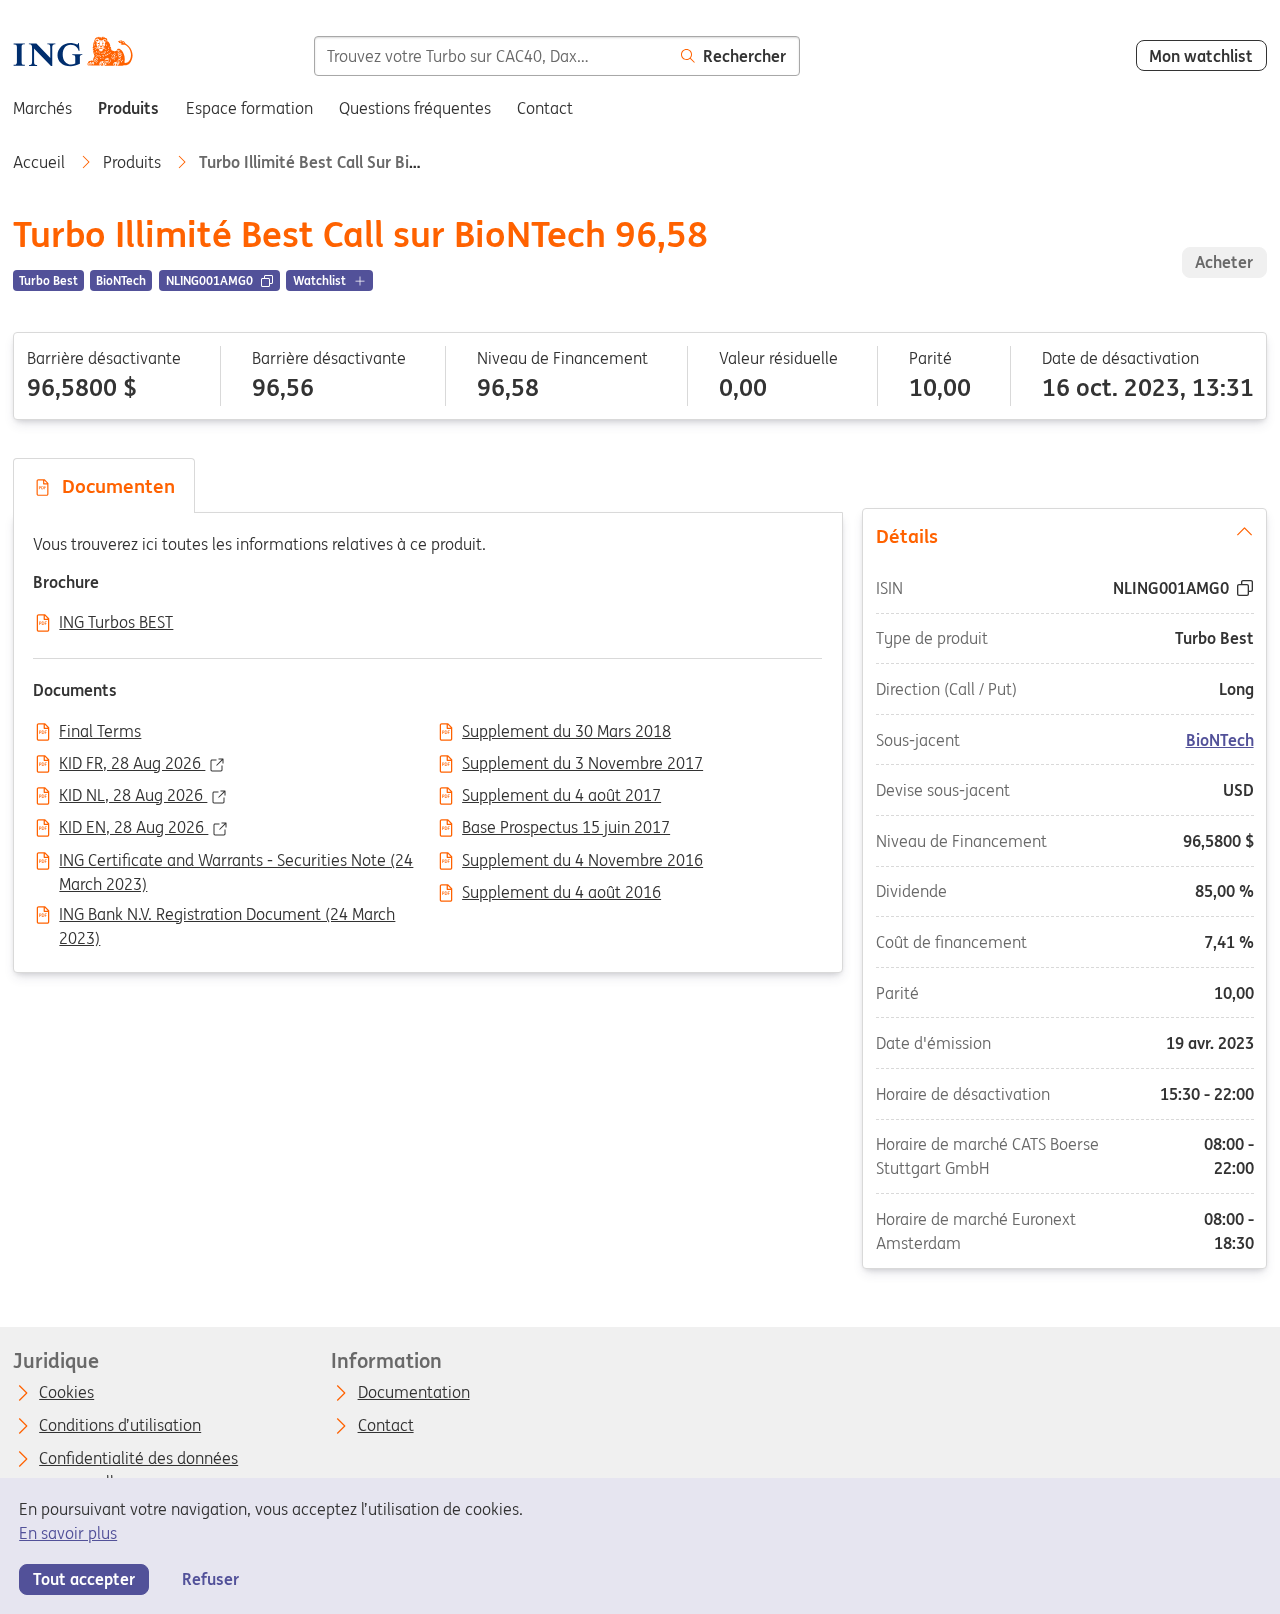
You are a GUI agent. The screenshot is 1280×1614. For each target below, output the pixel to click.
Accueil (41, 162)
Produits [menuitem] (128, 108)
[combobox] (491, 56)
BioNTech (1219, 740)
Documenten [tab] (113, 486)
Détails (907, 536)
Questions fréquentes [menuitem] (415, 108)
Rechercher (744, 56)
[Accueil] (72, 54)
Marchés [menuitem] (42, 108)
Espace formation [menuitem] (249, 108)
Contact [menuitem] (545, 108)
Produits (134, 162)
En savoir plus (68, 1533)
